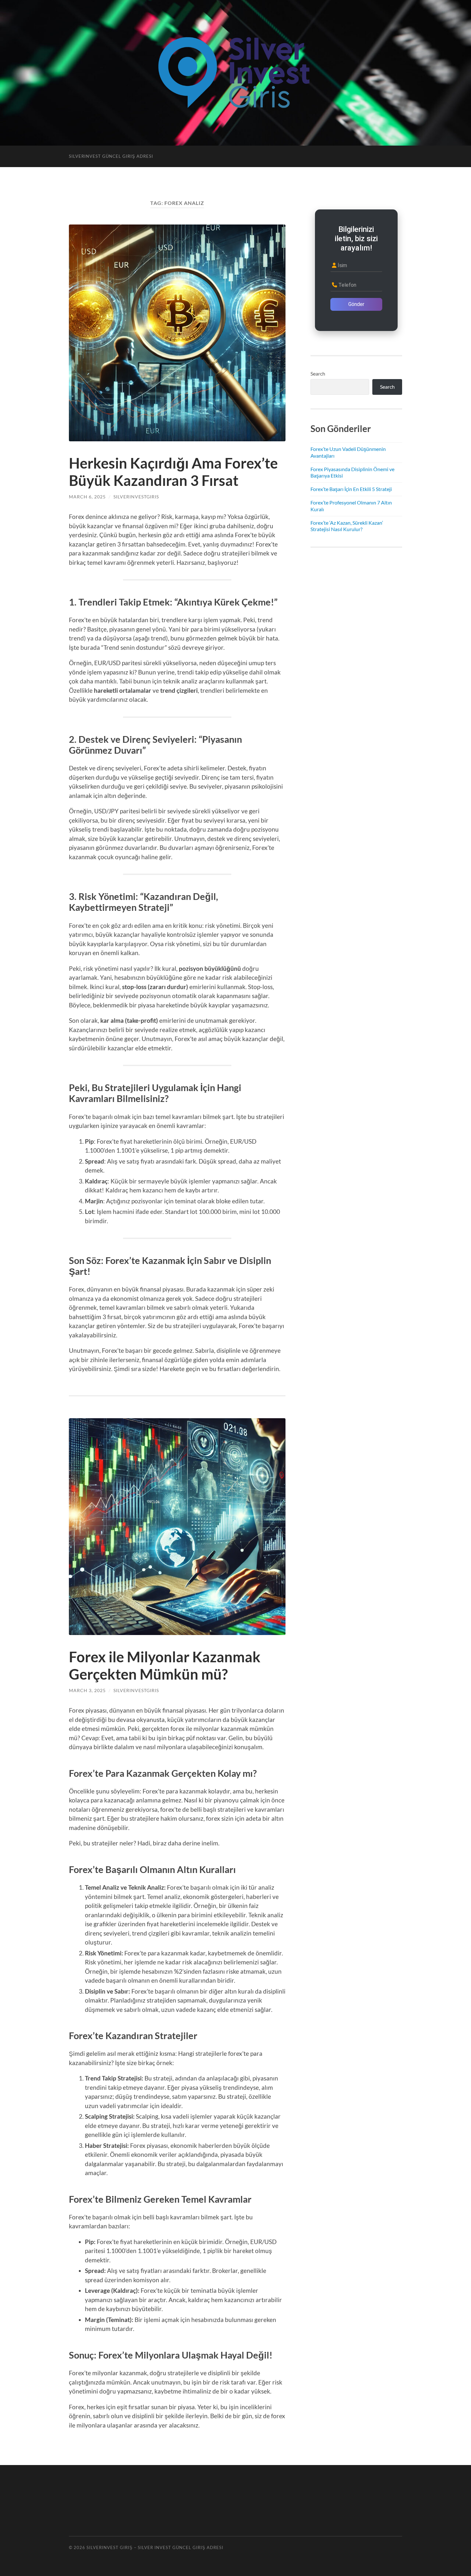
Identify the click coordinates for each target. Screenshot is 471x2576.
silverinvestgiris (136, 497)
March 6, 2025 (87, 497)
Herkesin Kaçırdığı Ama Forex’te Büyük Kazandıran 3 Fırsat (173, 472)
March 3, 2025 (87, 1690)
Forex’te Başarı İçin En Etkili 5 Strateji (351, 489)
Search (318, 373)
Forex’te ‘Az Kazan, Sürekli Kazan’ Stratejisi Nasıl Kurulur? (347, 526)
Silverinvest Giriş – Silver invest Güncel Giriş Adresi (155, 2547)
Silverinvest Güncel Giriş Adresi (111, 156)
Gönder (356, 304)
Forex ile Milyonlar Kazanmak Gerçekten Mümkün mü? (165, 1665)
